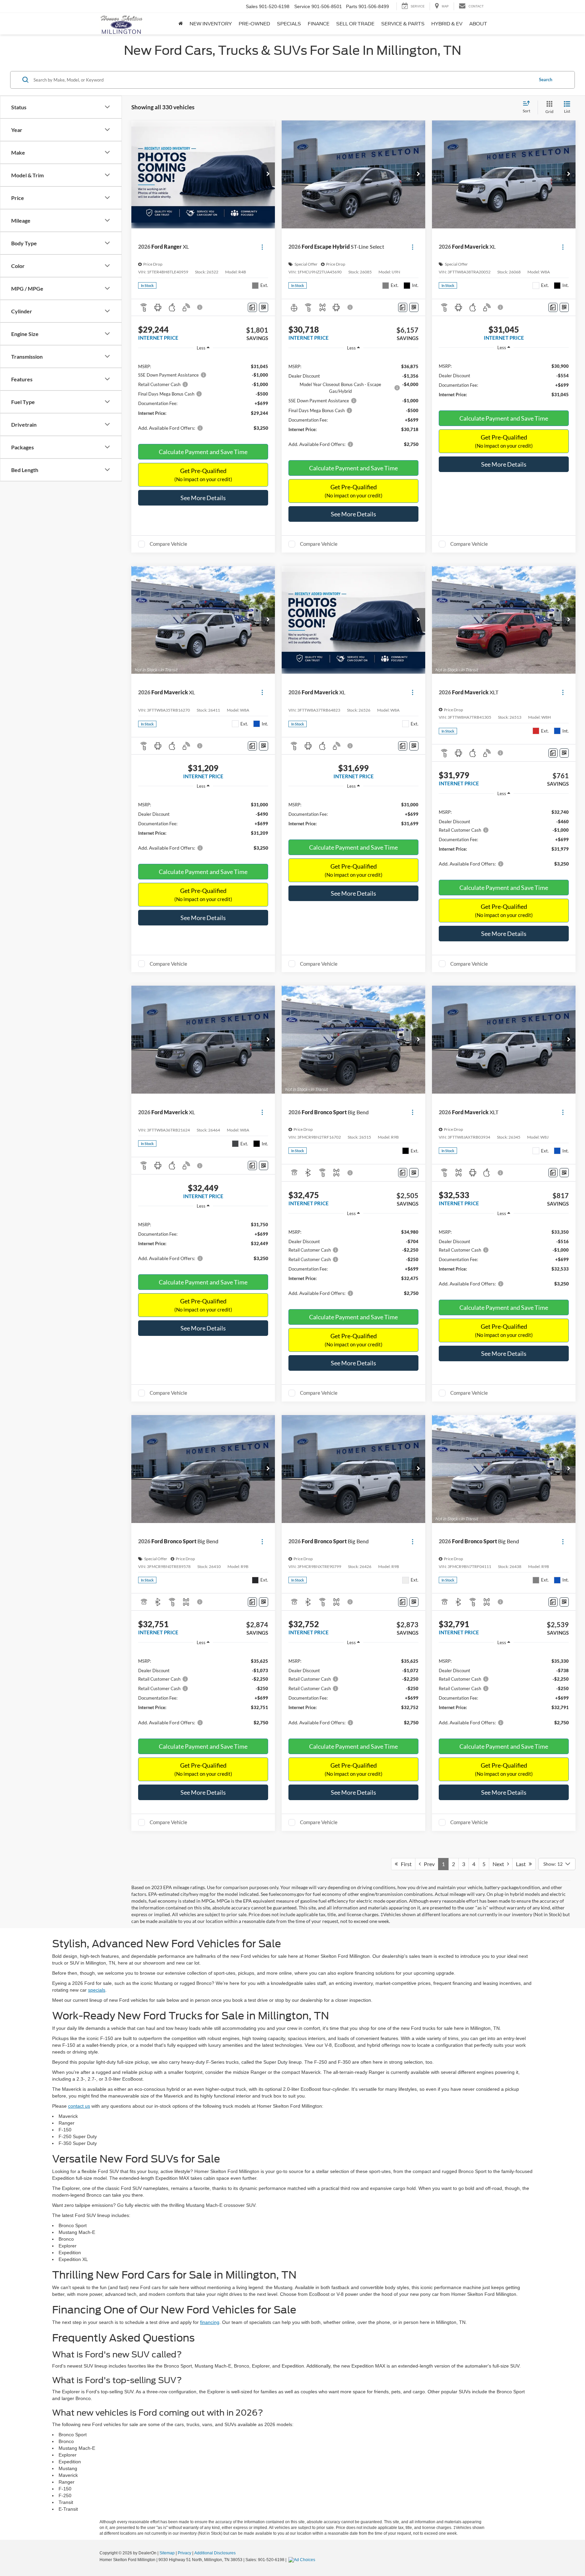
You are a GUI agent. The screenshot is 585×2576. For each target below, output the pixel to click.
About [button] (478, 24)
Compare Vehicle (168, 544)
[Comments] (252, 307)
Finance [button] (319, 24)
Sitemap (167, 2553)
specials (97, 1990)
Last (522, 1864)
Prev (428, 1864)
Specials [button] (289, 24)
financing (210, 2322)
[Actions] (262, 247)
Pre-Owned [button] (254, 24)
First (405, 1864)
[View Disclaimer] (200, 307)
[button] (268, 174)
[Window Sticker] (264, 307)
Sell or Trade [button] (355, 24)
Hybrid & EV (447, 24)
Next (500, 1864)
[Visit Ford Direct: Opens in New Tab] (303, 2560)
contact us (79, 2106)
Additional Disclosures (215, 2553)
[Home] (181, 24)
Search (546, 80)
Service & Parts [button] (403, 24)
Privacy (185, 2553)
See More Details (203, 498)
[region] (203, 396)
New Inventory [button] (211, 24)
